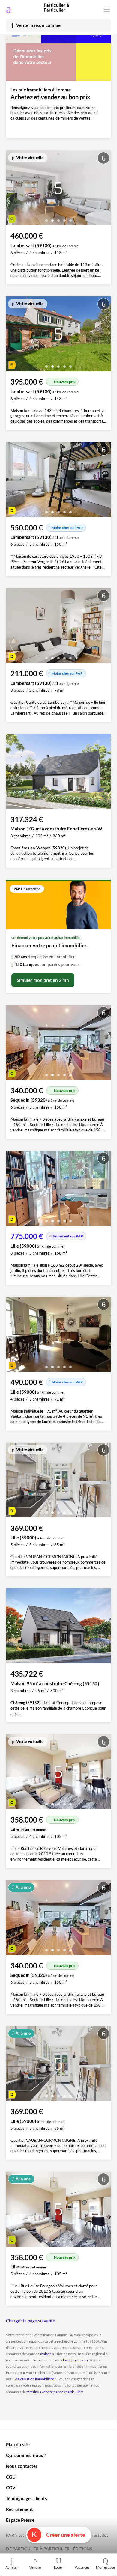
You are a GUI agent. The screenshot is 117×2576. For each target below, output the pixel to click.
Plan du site (18, 2444)
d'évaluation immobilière (35, 2379)
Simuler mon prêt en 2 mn (43, 980)
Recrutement (19, 2509)
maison (46, 2354)
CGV (11, 2488)
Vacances (82, 2567)
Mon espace (105, 2567)
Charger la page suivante (31, 2321)
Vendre (35, 2567)
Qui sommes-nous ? (26, 2455)
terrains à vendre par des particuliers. (55, 2392)
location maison (75, 2360)
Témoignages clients (27, 2498)
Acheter (12, 2567)
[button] (46, 218)
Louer (59, 2567)
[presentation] (12, 189)
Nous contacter (22, 2466)
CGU (11, 2477)
